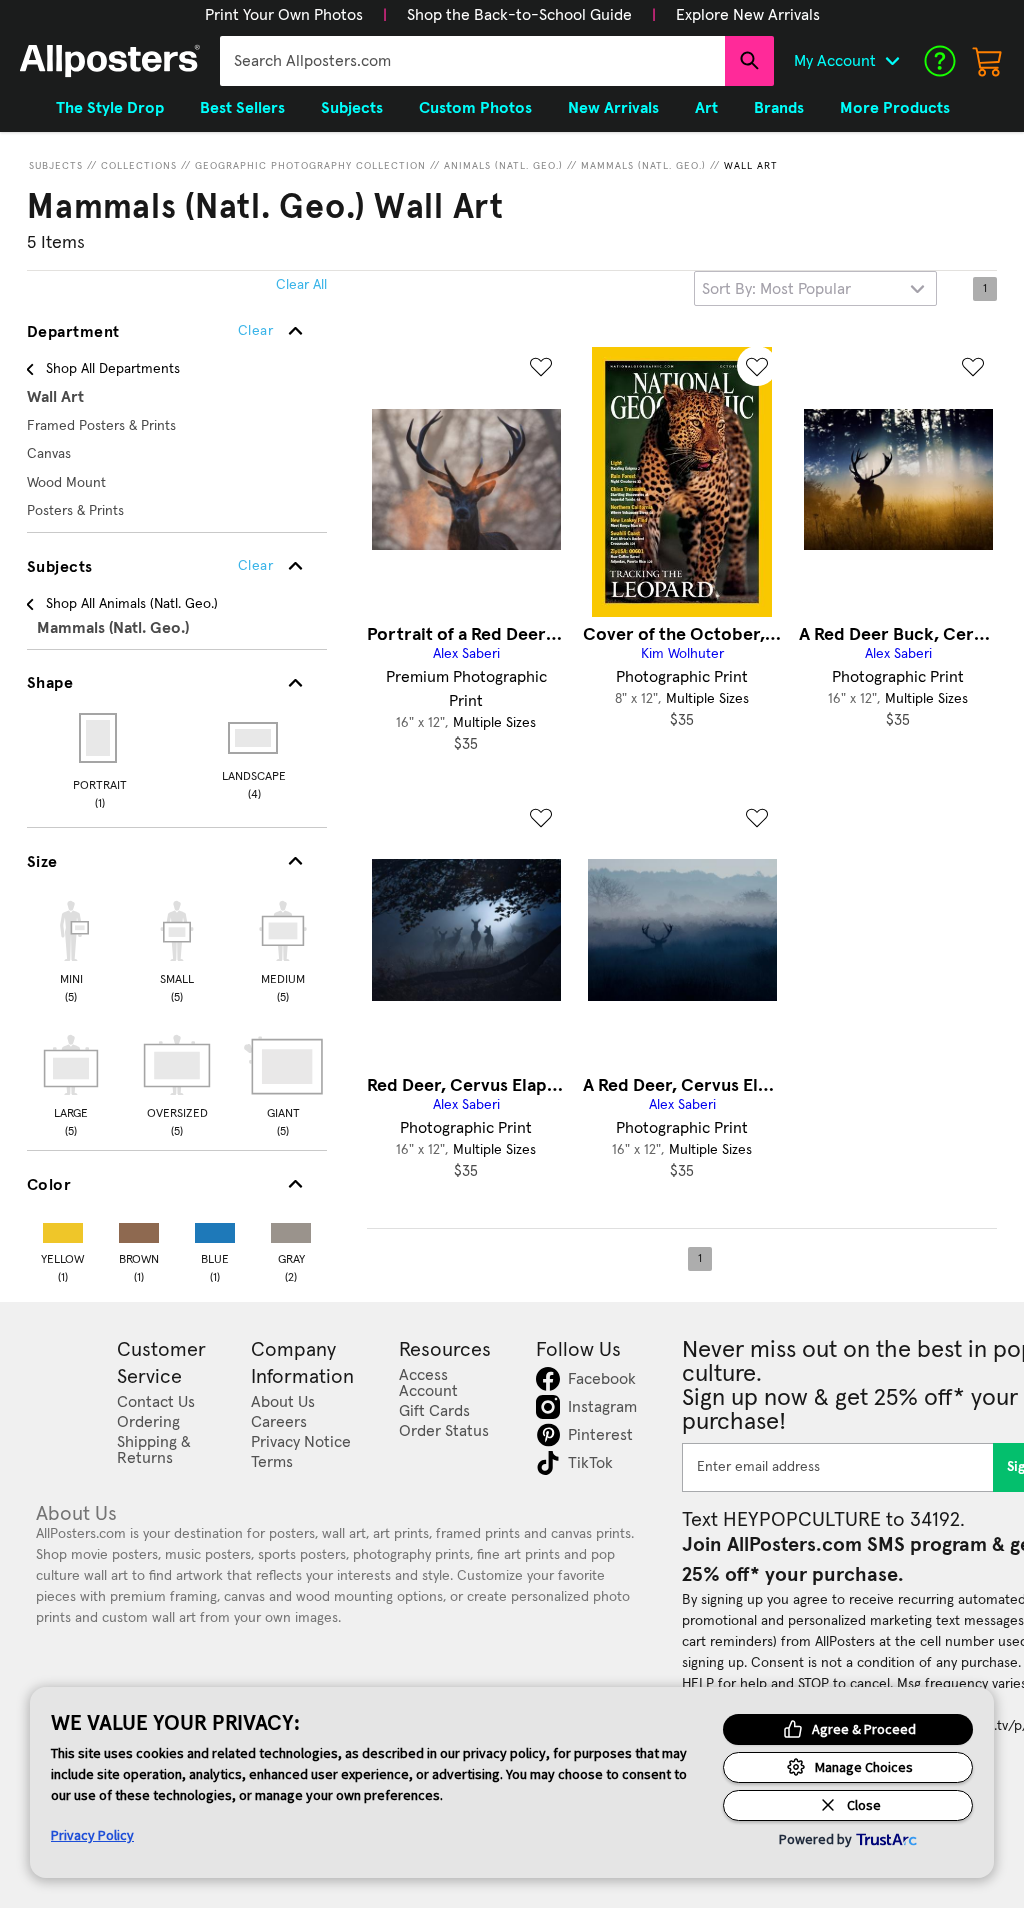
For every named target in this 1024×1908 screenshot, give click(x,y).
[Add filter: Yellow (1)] (63, 1228)
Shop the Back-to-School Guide (519, 15)
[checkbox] (71, 949)
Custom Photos (475, 108)
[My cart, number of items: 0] (988, 61)
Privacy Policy (92, 1835)
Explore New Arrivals (748, 15)
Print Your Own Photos (284, 15)
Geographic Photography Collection (310, 166)
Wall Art (751, 166)
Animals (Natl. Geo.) (503, 166)
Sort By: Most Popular (776, 289)
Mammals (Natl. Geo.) (643, 166)
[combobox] (472, 61)
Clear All (301, 285)
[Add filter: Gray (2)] (291, 1228)
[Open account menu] (892, 61)
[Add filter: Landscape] (254, 738)
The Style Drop (110, 108)
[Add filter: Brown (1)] (139, 1228)
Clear (255, 566)
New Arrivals (613, 108)
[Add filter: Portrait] (99, 738)
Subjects (56, 166)
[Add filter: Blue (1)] (215, 1228)
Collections (139, 166)
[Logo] (110, 61)
